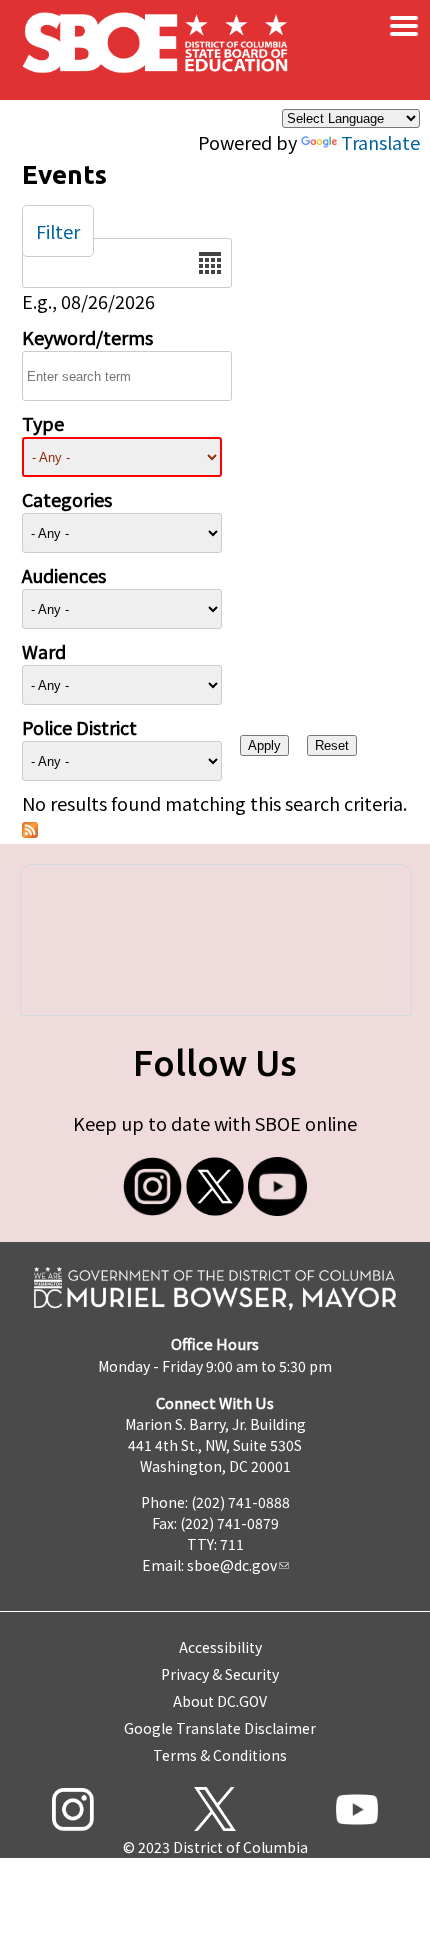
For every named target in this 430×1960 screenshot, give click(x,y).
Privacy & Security (220, 1674)
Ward (44, 651)
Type (43, 423)
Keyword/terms (87, 337)
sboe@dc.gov (232, 1565)
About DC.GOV (220, 1701)
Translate (380, 142)
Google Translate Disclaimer (220, 1728)
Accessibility (220, 1647)
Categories (67, 499)
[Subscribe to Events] (30, 830)
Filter (58, 231)
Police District (79, 727)
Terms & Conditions (220, 1755)
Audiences (64, 575)
